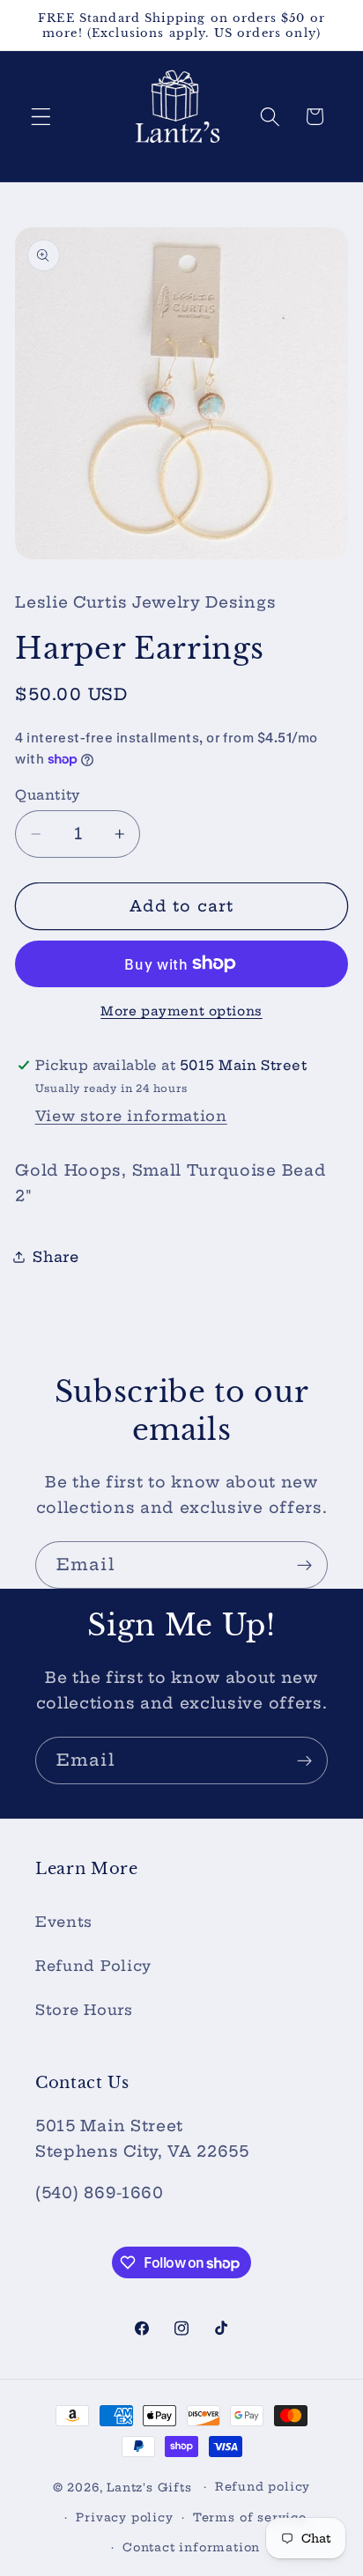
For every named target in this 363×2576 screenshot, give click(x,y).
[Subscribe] (304, 1565)
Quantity (48, 795)
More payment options (181, 1011)
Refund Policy (93, 1966)
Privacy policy (124, 2517)
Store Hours (84, 2010)
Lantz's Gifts (149, 2487)
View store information (131, 1116)
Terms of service (250, 2517)
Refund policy (263, 2487)
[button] (41, 117)
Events (64, 1922)
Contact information (191, 2547)
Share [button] (56, 1257)
